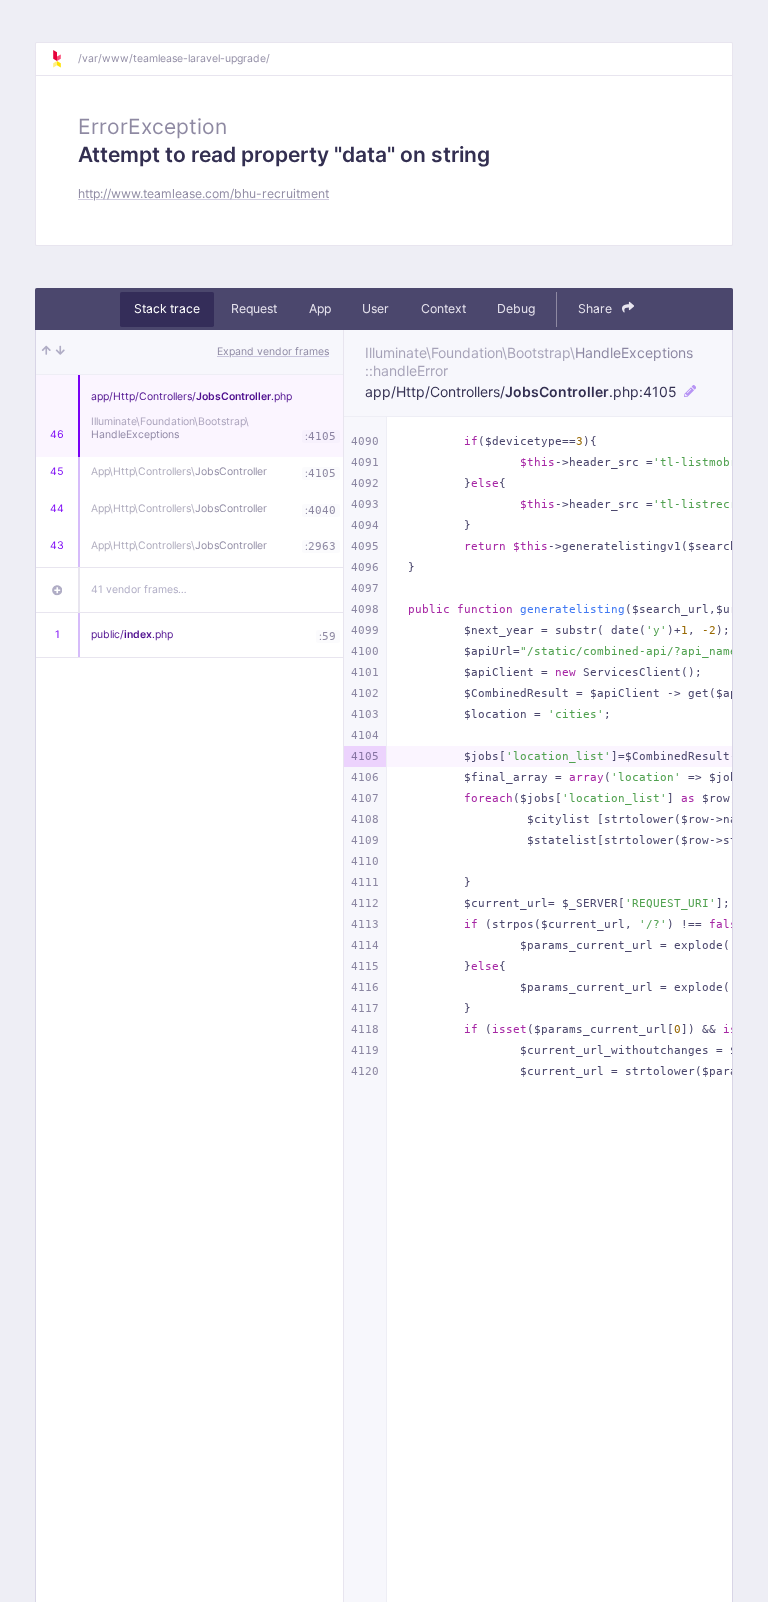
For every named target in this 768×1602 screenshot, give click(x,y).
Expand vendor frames (273, 351)
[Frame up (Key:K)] (46, 352)
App (320, 308)
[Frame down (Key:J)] (60, 352)
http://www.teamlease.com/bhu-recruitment (203, 193)
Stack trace (167, 308)
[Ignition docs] (64, 59)
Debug (516, 308)
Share (596, 308)
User (375, 308)
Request (254, 308)
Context (443, 308)
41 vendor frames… (139, 589)
